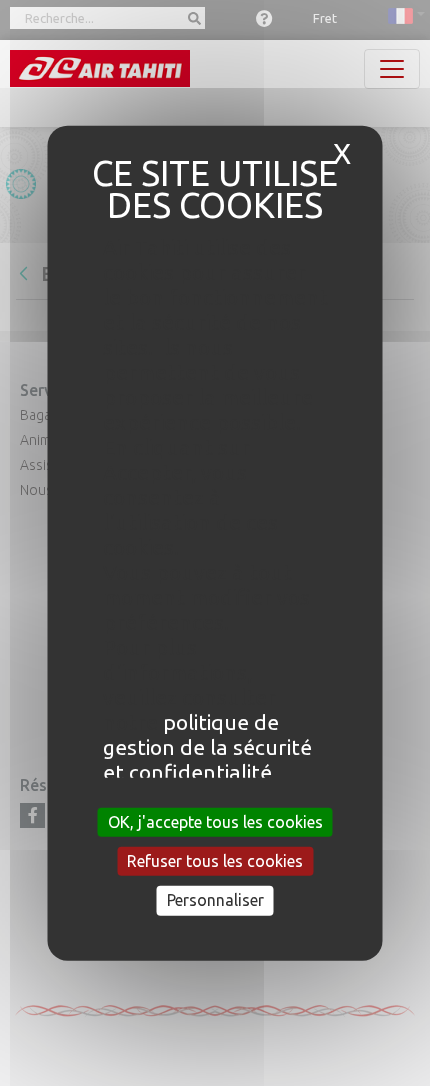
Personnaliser (215, 900)
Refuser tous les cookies (215, 861)
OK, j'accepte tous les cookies (215, 822)
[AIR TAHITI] (100, 68)
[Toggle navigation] (392, 69)
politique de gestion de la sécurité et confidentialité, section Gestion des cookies (207, 772)
